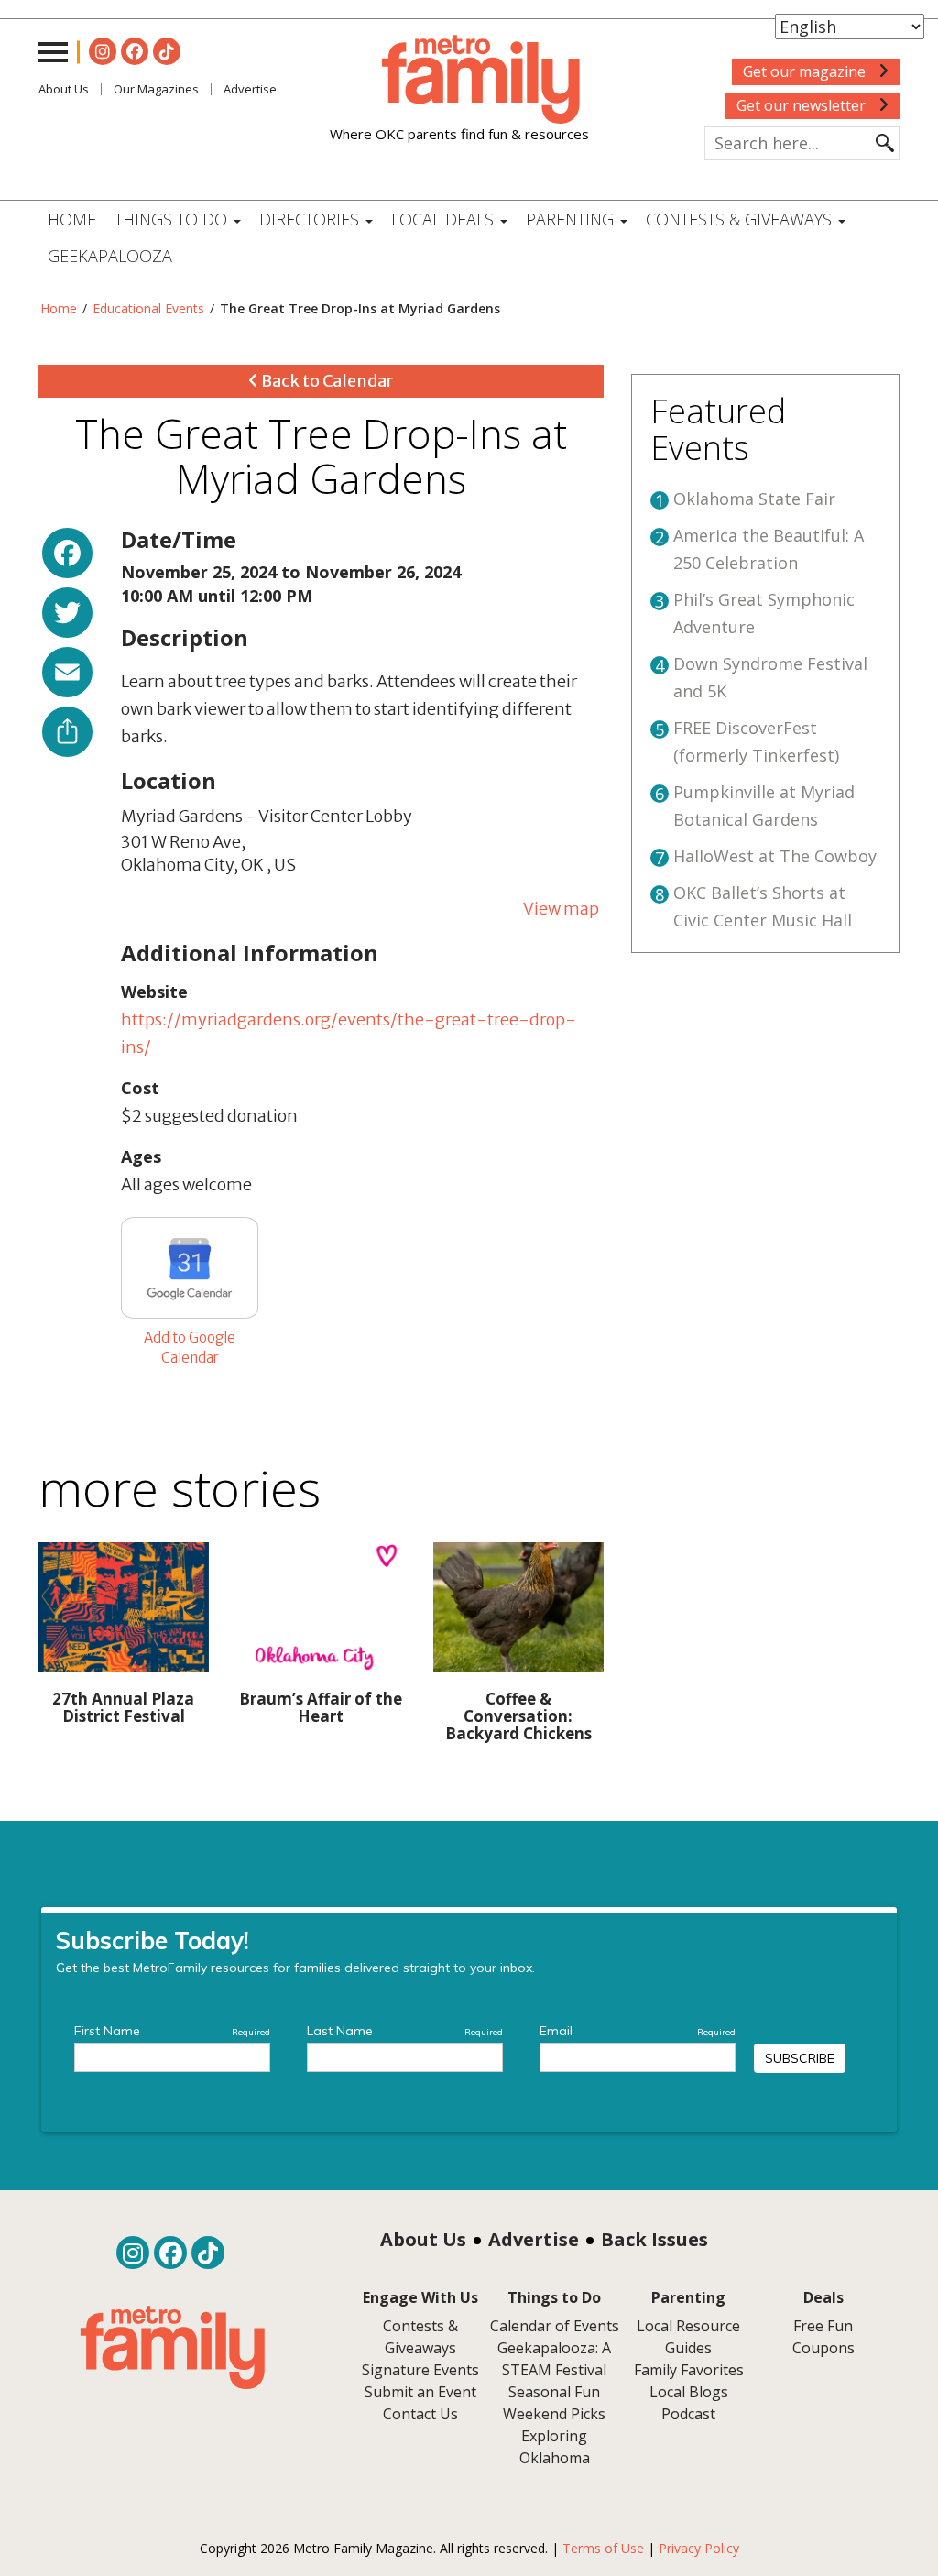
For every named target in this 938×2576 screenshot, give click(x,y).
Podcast (688, 2414)
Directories (311, 219)
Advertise (534, 2239)
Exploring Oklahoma (555, 2447)
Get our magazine (806, 71)
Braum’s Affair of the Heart (321, 1707)
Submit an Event (420, 2392)
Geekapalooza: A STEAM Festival (554, 2359)
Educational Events (148, 308)
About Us (64, 89)
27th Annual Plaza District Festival (123, 1707)
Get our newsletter (803, 105)
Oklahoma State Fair (754, 499)
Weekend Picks (554, 2414)
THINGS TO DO (173, 219)
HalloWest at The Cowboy (775, 856)
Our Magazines (156, 89)
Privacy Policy (699, 2548)
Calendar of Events (555, 2326)
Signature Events (420, 2370)
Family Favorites (689, 2370)
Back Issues (654, 2239)
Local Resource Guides (688, 2337)
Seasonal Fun (554, 2392)
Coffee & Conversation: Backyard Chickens (518, 1716)
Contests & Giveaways (741, 219)
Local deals (445, 219)
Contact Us (420, 2414)
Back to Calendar (326, 381)
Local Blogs (689, 2392)
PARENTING (572, 219)
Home (72, 219)
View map (561, 909)
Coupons (823, 2348)
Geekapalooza (110, 256)
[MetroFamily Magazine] (459, 80)
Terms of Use (603, 2548)
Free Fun (823, 2326)
